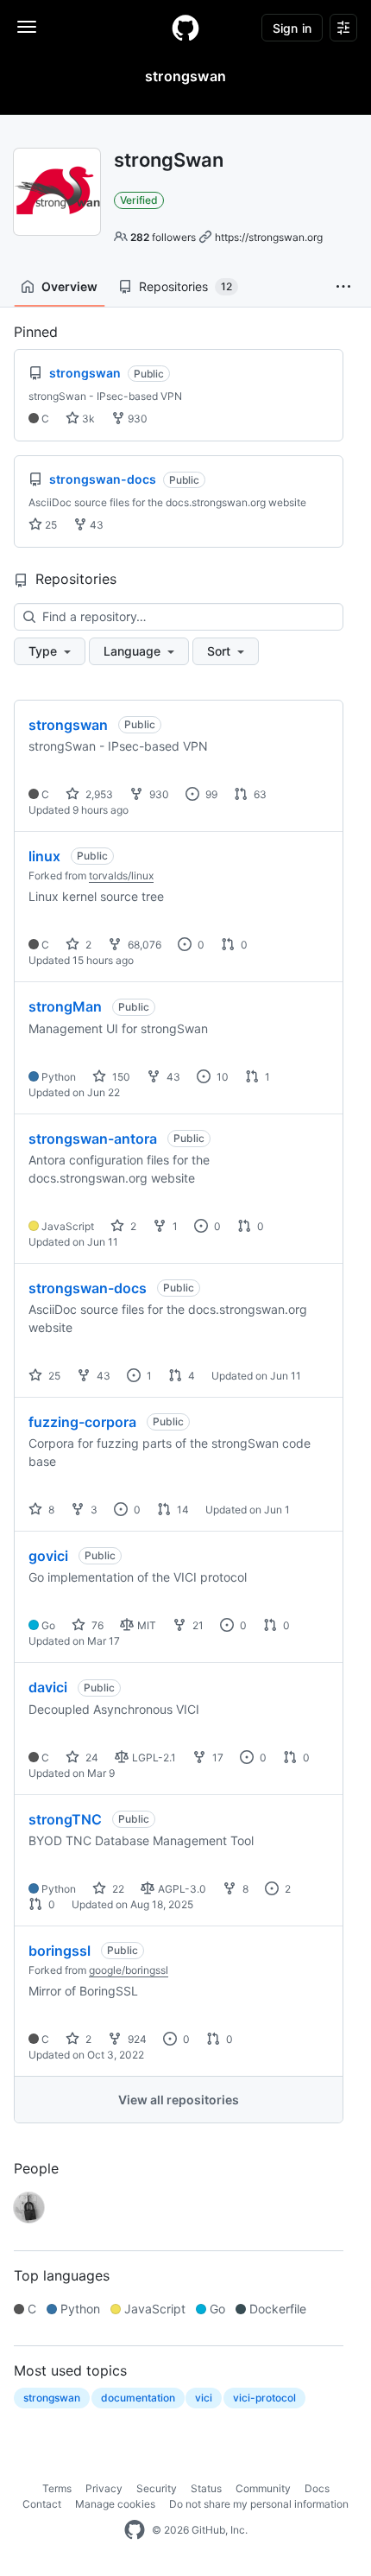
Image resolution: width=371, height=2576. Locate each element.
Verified (139, 200)
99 (210, 794)
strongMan (65, 1006)
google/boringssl (129, 1970)
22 (117, 1889)
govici (48, 1556)
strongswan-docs (88, 1288)
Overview (69, 286)
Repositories (185, 286)
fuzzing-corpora (82, 1422)
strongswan (68, 725)
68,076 (143, 945)
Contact (42, 2504)
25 (50, 525)
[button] (343, 287)
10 (221, 1077)
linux (44, 856)
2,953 (98, 794)
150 (120, 1077)
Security (157, 2488)
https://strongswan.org (269, 237)
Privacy (104, 2488)
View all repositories (179, 2100)
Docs (317, 2488)
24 (91, 1758)
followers (163, 237)
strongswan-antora (93, 1139)
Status (206, 2488)
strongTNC (65, 1819)
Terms (57, 2488)
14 (182, 1510)
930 (136, 419)
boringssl (60, 1951)
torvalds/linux (121, 876)
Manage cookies (115, 2504)
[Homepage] (185, 28)
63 (259, 794)
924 (136, 2039)
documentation (138, 2398)
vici (204, 2398)
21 (197, 1625)
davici (48, 1687)
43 (95, 525)
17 (217, 1758)
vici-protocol (264, 2398)
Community (263, 2488)
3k (87, 419)
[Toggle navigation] (27, 27)
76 (96, 1625)
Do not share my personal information (259, 2504)
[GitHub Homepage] (135, 2530)
